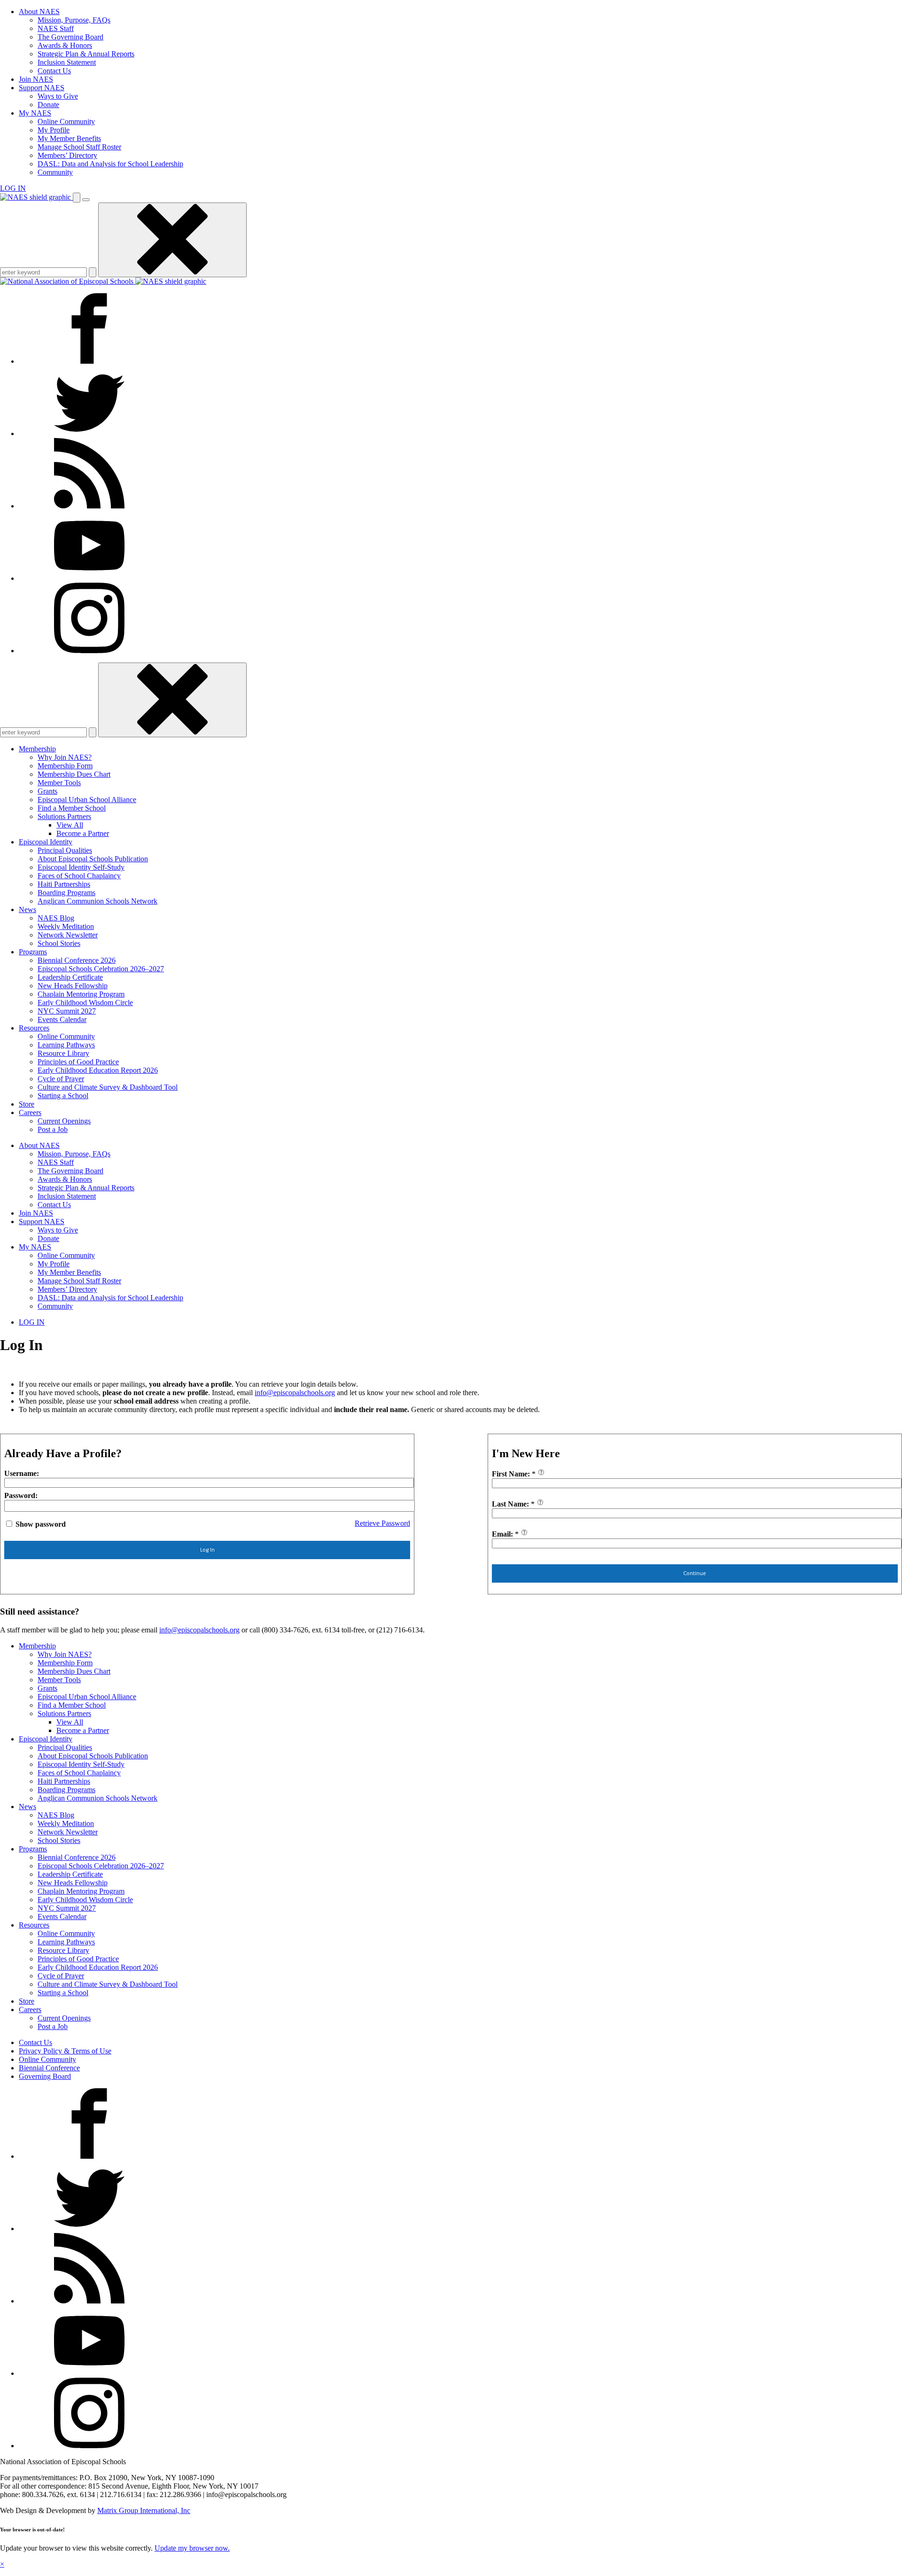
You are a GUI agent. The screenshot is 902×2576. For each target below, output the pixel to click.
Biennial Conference (49, 2068)
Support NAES (42, 88)
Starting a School (63, 1096)
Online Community (66, 121)
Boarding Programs (66, 893)
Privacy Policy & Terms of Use (65, 2051)
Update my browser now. (192, 2548)
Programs (33, 952)
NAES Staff (56, 28)
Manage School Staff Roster (79, 147)
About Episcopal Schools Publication (93, 859)
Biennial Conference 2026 (77, 960)
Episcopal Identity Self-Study (81, 867)
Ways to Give (58, 96)
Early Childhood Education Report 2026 (98, 1070)
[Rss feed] (89, 506)
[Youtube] (89, 578)
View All (70, 825)
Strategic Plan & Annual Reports (86, 54)
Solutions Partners (64, 816)
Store (27, 1104)
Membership (37, 749)
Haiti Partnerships (64, 884)
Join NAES (36, 79)
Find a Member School (72, 808)
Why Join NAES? (65, 757)
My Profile (54, 130)
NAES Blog (56, 918)
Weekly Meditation (66, 926)
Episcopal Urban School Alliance (87, 800)
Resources (34, 1028)
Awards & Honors (65, 45)
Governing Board (45, 2076)
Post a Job (53, 1129)
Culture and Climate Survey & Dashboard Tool (108, 1087)
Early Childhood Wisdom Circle (85, 1003)
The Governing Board (70, 37)
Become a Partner (83, 833)
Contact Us (54, 71)
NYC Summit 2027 (67, 1011)
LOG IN (13, 188)
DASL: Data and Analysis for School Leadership (110, 164)
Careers (30, 1112)
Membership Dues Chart (74, 774)
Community (55, 172)
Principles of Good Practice (78, 1062)
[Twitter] (89, 433)
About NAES (39, 12)
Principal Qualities (65, 850)
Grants (47, 791)
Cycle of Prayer (61, 1079)
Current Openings (64, 1121)
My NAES (35, 113)
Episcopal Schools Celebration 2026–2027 (101, 969)
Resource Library (63, 1053)
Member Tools (59, 783)
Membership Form (65, 766)
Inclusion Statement (67, 62)
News (27, 909)
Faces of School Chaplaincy (79, 876)
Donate (48, 105)
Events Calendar (62, 1019)
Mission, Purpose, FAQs (74, 20)
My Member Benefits (69, 138)
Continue (695, 1573)
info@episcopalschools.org (295, 1393)
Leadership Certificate (70, 977)
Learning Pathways (66, 1045)
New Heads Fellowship (73, 986)
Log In (207, 1550)
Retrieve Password (382, 1523)
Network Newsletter (68, 935)
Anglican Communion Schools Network (97, 901)
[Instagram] (89, 651)
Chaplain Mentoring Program (81, 994)
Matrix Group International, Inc (144, 2510)
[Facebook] (89, 361)
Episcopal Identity (46, 842)
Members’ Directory (67, 155)
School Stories (59, 943)
